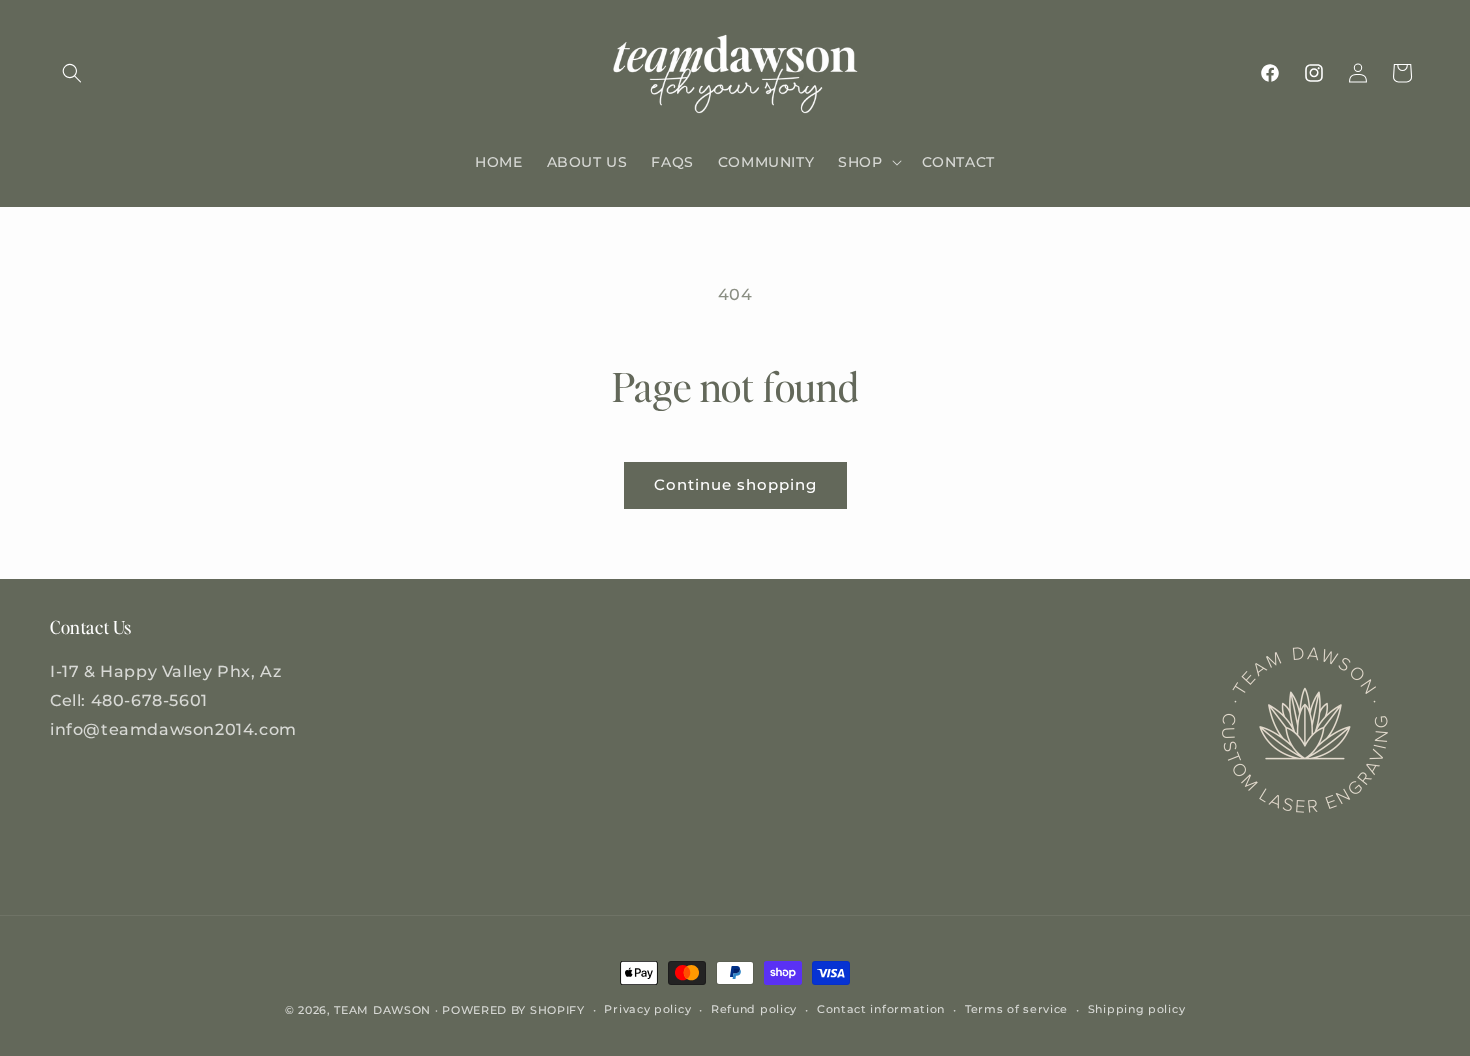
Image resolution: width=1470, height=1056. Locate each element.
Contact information (881, 1009)
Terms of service (1016, 1009)
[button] (72, 73)
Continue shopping (735, 484)
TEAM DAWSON (382, 1010)
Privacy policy (647, 1009)
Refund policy (754, 1009)
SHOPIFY (557, 1010)
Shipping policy (1137, 1009)
